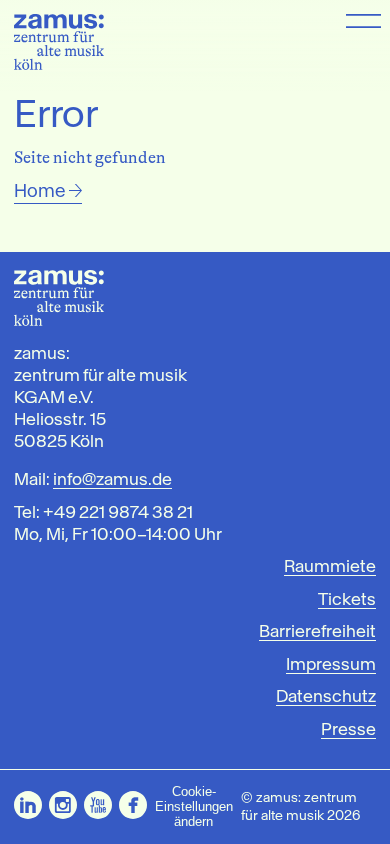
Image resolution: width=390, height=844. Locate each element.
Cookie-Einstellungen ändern (194, 806)
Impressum (331, 664)
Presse (348, 729)
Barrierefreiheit (317, 631)
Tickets (347, 599)
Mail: (93, 479)
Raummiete (330, 566)
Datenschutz (326, 696)
